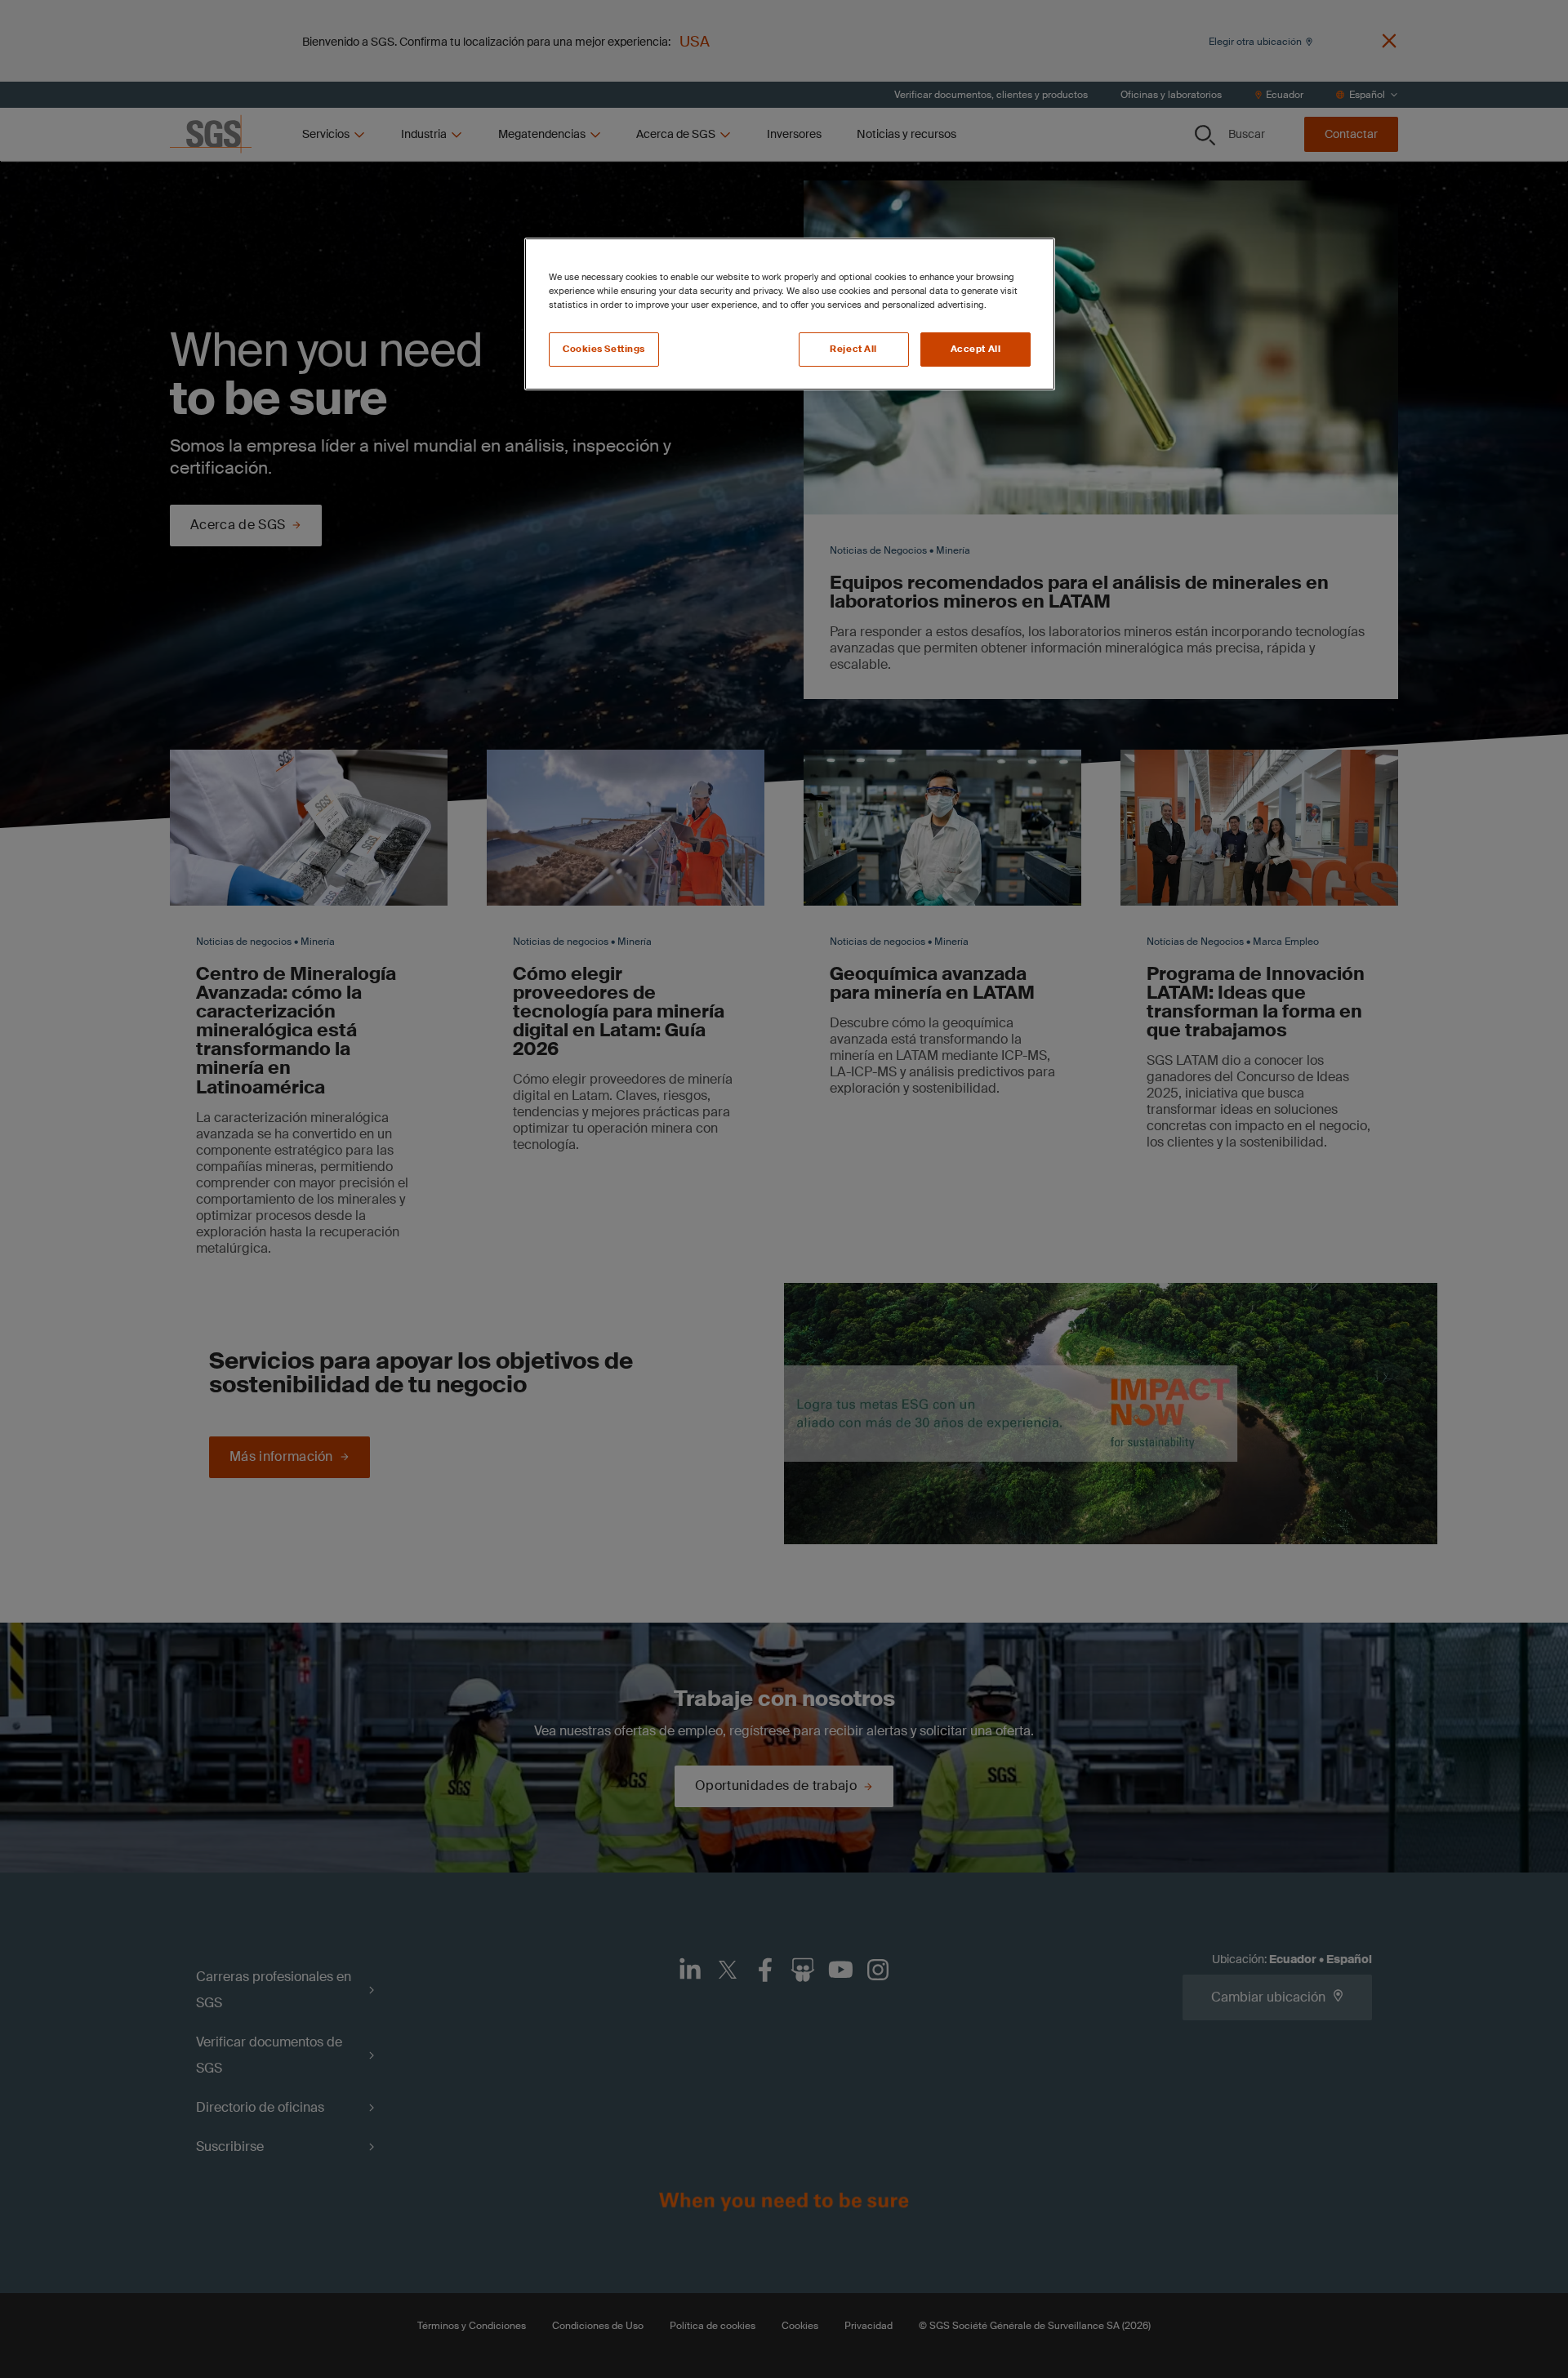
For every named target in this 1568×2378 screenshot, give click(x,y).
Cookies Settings (604, 349)
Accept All (976, 349)
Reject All (853, 349)
